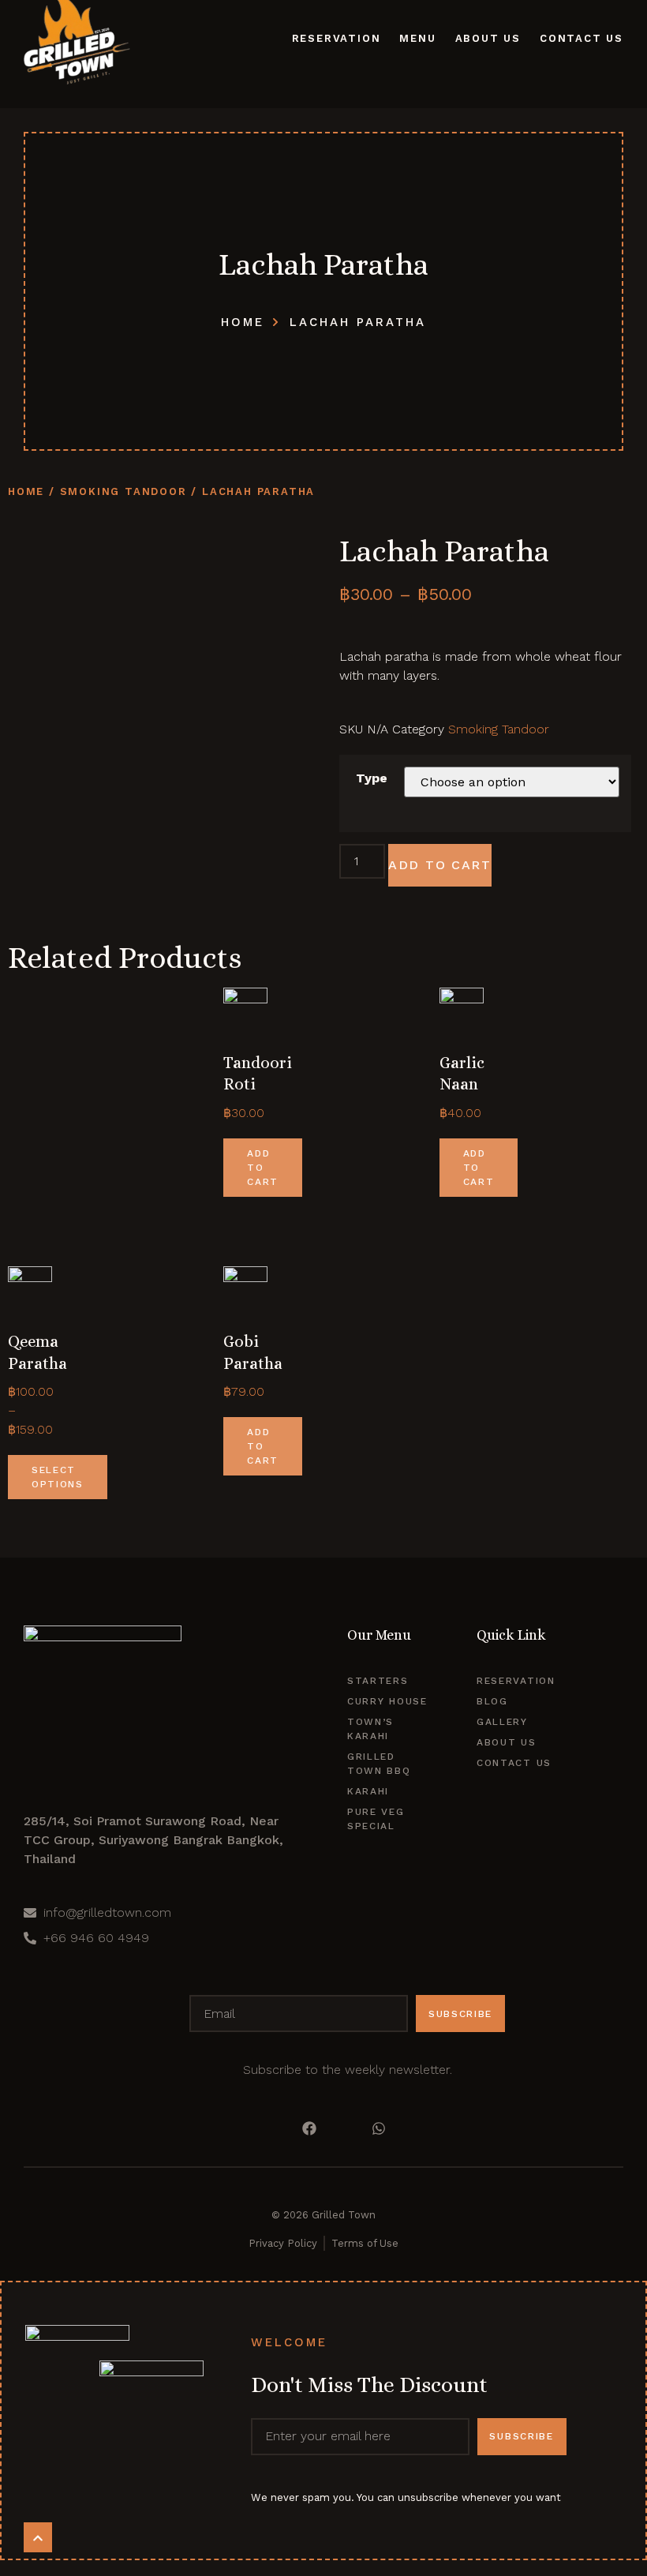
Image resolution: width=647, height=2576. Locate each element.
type (372, 778)
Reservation (337, 38)
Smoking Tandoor (123, 491)
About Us (488, 38)
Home (26, 491)
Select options (58, 1477)
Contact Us (582, 38)
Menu (417, 38)
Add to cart (440, 865)
